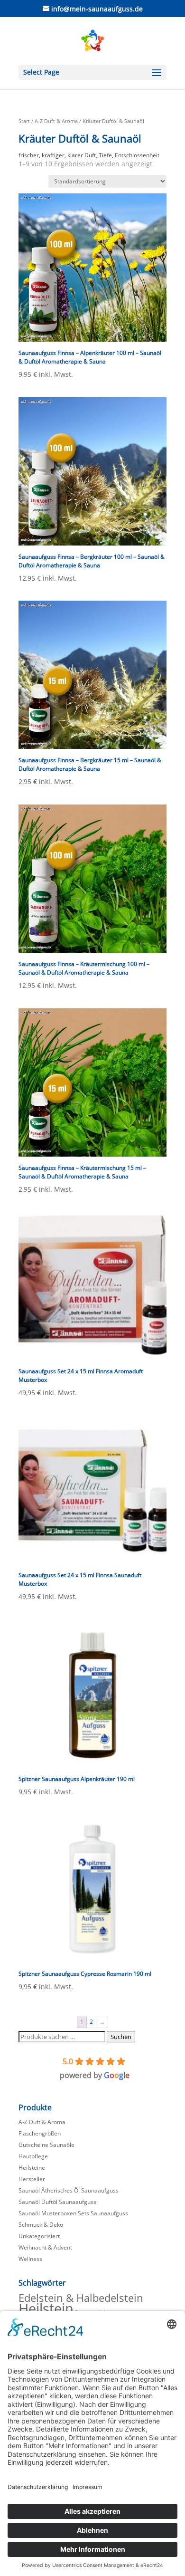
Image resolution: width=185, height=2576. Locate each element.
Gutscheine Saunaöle (46, 2145)
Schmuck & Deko (41, 2225)
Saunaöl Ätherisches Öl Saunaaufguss (69, 2190)
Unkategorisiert (39, 2236)
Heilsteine (32, 2168)
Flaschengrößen (40, 2133)
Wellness (30, 2259)
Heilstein (46, 2308)
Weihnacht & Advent (45, 2247)
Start (24, 121)
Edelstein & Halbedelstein (81, 2298)
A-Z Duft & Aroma (56, 121)
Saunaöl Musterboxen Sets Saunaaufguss (73, 2213)
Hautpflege (33, 2156)
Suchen (121, 2037)
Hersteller (32, 2179)
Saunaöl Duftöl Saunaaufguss (57, 2202)
